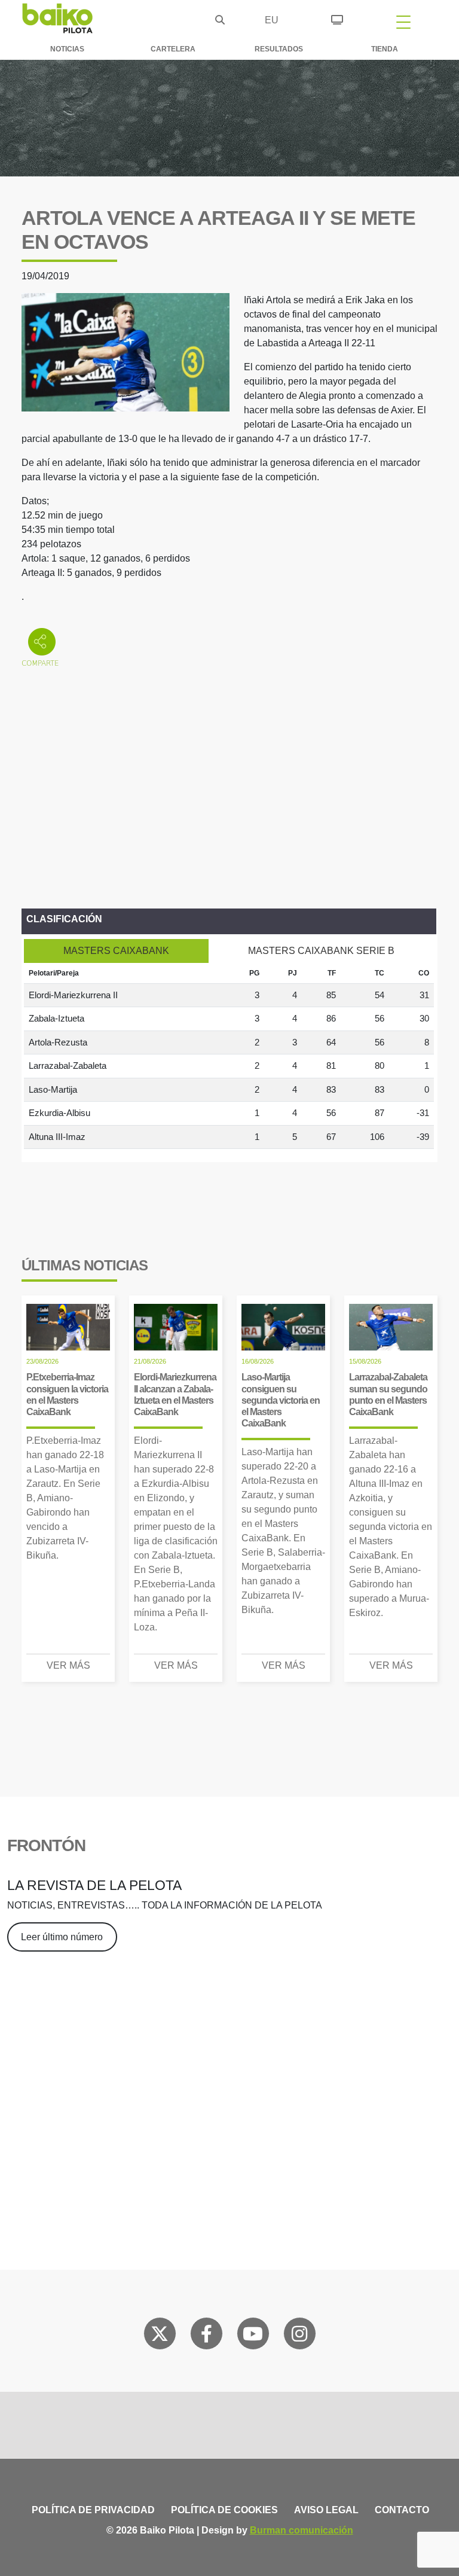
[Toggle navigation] (403, 22)
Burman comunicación (302, 2530)
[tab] (116, 951)
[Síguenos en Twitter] (160, 2336)
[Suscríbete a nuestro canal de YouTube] (253, 2336)
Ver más (68, 1665)
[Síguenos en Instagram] (299, 2336)
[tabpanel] (229, 1056)
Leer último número (62, 1937)
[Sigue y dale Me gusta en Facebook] (206, 2336)
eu (272, 20)
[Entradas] (337, 18)
